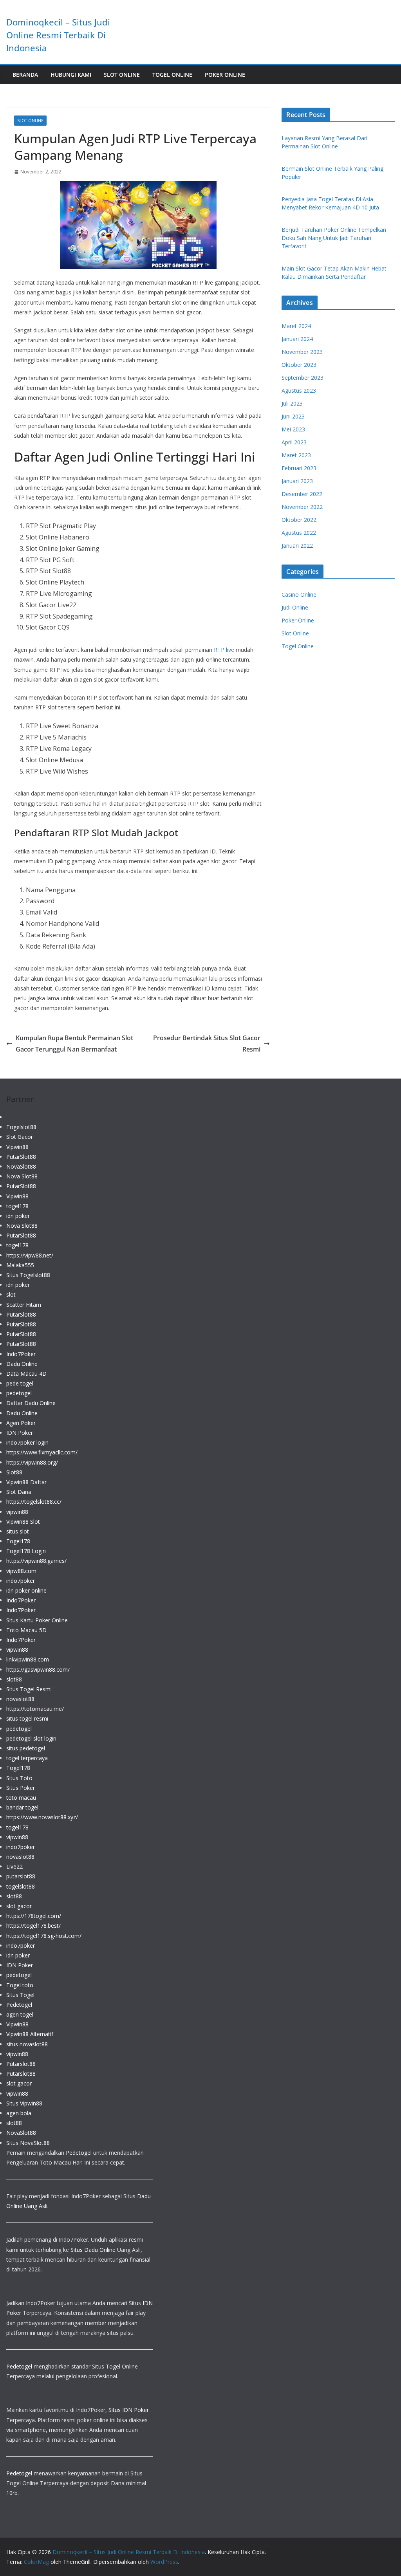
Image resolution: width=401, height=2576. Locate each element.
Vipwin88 (17, 1147)
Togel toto (20, 1985)
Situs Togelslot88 (28, 1275)
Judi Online (295, 607)
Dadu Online (22, 1364)
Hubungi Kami (71, 75)
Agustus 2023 (299, 391)
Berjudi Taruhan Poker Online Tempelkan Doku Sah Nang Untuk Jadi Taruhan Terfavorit (334, 238)
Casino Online (299, 594)
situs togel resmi (27, 1718)
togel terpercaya (27, 1758)
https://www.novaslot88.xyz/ (42, 1817)
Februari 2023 (299, 468)
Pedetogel (19, 2005)
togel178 (17, 1206)
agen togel (20, 2014)
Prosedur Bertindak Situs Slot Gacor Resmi (207, 1044)
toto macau (21, 1798)
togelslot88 (21, 1886)
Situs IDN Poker (129, 2410)
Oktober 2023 (299, 365)
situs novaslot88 (27, 2044)
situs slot (18, 1531)
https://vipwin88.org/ (32, 1462)
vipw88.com (21, 1571)
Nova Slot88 (22, 1176)
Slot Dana (19, 1492)
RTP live (224, 650)
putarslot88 (21, 1876)
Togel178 (18, 1541)
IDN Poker (20, 1433)
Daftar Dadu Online (31, 1403)
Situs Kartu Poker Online (37, 1620)
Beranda (25, 75)
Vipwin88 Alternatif (30, 2034)
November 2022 (302, 507)
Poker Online (225, 75)
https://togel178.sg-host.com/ (44, 1936)
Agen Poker (21, 1423)
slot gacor (19, 1906)
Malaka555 (20, 1265)
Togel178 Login (26, 1551)
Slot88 (14, 1472)
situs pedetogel (26, 1748)
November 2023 (302, 352)
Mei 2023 (293, 429)
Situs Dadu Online (93, 2250)
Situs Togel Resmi (29, 1689)
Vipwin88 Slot (23, 1522)
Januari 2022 (297, 546)
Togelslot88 (21, 1127)
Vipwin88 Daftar (26, 1482)
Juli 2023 (292, 403)
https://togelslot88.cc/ (34, 1502)
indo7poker (21, 1581)
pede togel (20, 1383)
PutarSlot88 (21, 1157)
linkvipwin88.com (28, 1659)
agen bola (19, 2113)
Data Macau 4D (26, 1374)
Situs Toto (19, 1778)
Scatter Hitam (24, 1305)
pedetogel (19, 1393)
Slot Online (122, 75)
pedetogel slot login (31, 1738)
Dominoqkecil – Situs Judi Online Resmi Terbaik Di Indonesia (58, 35)
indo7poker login (27, 1442)
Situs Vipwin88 (24, 2103)
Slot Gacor (20, 1137)
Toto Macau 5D (26, 1630)
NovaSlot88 (21, 1166)
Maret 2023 (296, 455)
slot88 (14, 1679)
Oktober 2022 (299, 520)
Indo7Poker (21, 1354)
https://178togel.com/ (34, 1916)
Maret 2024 (296, 326)
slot (11, 1294)
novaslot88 (20, 1699)
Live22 (14, 1866)
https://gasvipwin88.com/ (38, 1670)
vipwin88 (17, 1512)
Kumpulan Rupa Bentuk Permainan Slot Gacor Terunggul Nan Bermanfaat (74, 1044)
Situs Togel (20, 1995)
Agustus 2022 (299, 533)
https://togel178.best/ (33, 1926)
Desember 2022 (302, 494)
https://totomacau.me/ (35, 1709)
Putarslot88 (21, 2064)
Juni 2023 (293, 416)
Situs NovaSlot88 (28, 2143)
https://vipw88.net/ (30, 1255)
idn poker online (26, 1590)
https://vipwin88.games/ (36, 1561)
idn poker (18, 1216)
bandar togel (22, 1807)
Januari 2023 (297, 481)
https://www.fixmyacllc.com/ (42, 1452)
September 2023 (303, 378)
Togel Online (172, 75)
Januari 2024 (297, 339)
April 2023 (294, 442)
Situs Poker (21, 1788)
